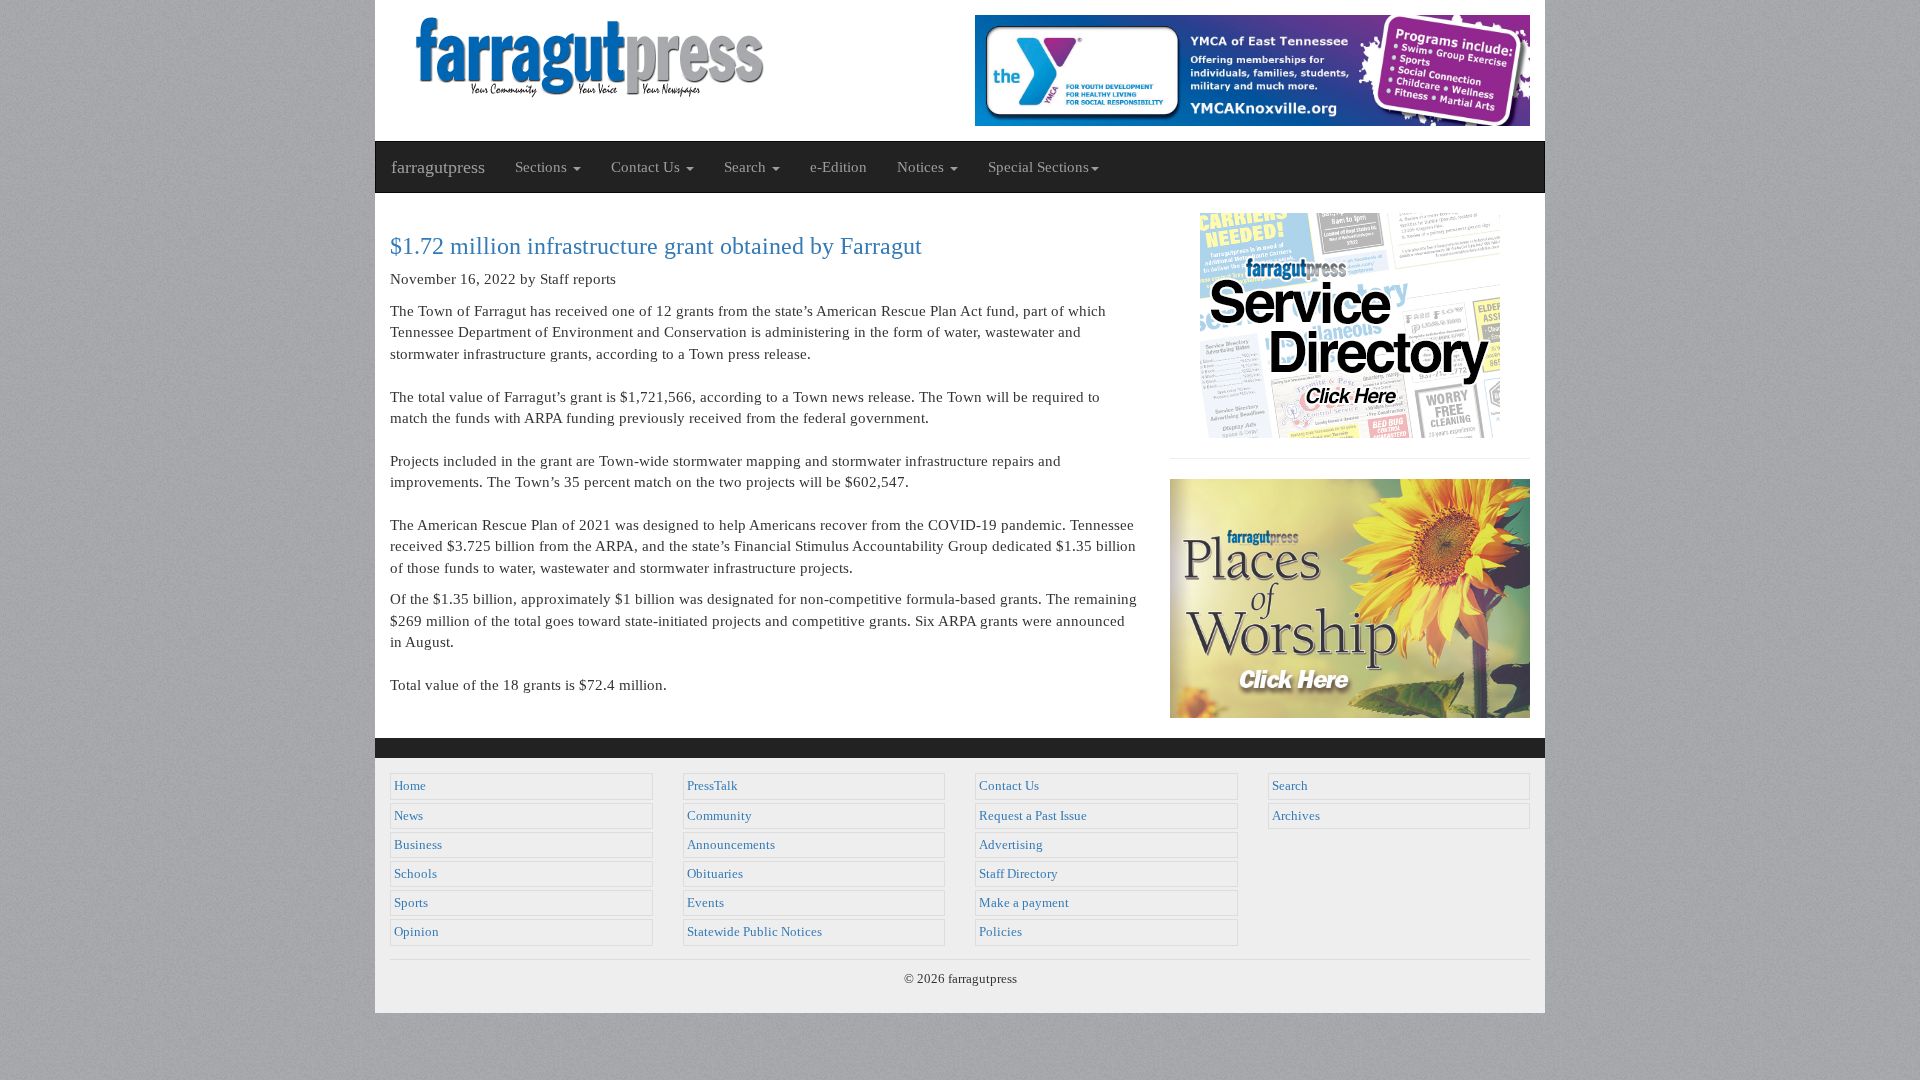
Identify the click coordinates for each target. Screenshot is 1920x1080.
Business (418, 845)
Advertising (1011, 845)
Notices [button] (922, 167)
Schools (415, 874)
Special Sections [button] (1038, 167)
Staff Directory (1018, 874)
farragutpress (438, 167)
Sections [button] (543, 167)
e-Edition (838, 167)
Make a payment (1024, 903)
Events (705, 903)
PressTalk (712, 786)
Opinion (416, 932)
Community (719, 816)
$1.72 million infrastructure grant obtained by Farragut (656, 246)
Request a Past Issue (1033, 816)
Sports (411, 903)
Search (1290, 786)
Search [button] (747, 167)
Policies (1000, 932)
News (408, 816)
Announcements (731, 845)
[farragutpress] (667, 57)
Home (410, 786)
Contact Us (1009, 786)
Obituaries (715, 874)
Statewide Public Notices (754, 932)
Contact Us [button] (647, 167)
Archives (1296, 816)
